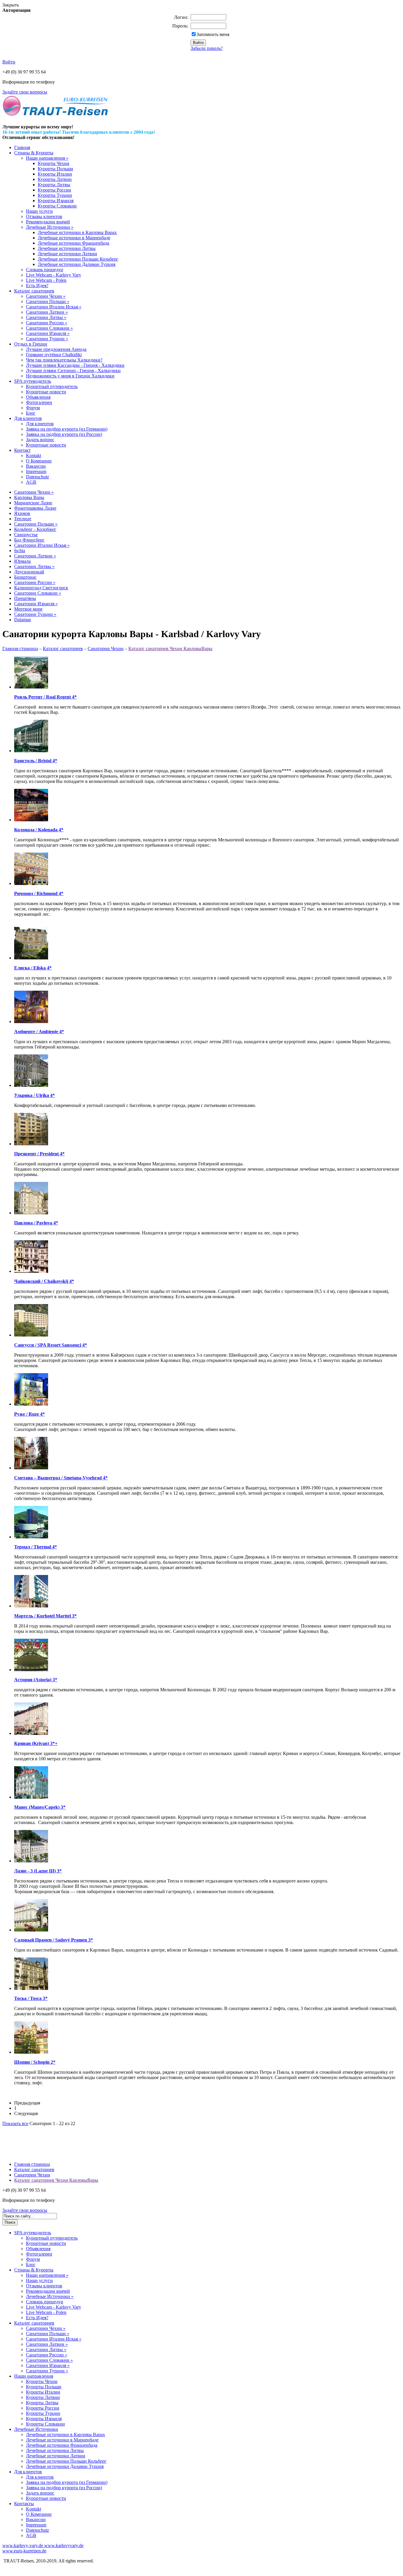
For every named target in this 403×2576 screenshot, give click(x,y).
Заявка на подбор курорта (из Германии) (67, 429)
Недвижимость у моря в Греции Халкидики (70, 376)
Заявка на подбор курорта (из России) (64, 434)
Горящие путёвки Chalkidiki (54, 355)
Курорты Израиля (56, 201)
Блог (31, 413)
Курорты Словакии (57, 206)
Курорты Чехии (54, 163)
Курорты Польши (55, 169)
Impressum (36, 471)
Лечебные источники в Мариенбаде (74, 238)
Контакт (22, 450)
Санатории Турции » (47, 339)
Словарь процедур (45, 270)
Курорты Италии (55, 174)
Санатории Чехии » (46, 296)
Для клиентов (28, 418)
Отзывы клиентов (44, 216)
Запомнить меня (213, 34)
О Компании (39, 461)
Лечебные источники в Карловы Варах (77, 232)
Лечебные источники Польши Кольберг (78, 259)
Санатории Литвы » (46, 317)
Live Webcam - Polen (46, 280)
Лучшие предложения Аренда (56, 349)
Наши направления (34, 2376)
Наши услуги (39, 211)
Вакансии (36, 466)
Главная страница (20, 649)
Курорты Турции (55, 195)
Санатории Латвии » (47, 312)
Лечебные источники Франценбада (73, 243)
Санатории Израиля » (48, 333)
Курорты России (54, 190)
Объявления (38, 397)
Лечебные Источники (36, 2429)
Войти (9, 62)
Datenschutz (37, 477)
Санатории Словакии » (49, 328)
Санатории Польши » (48, 301)
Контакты (24, 2504)
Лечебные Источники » (50, 227)
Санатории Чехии (106, 649)
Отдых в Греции (31, 344)
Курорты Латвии (55, 179)
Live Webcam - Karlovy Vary (54, 275)
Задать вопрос (40, 440)
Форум (33, 408)
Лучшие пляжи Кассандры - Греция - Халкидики (75, 365)
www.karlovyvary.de (63, 2545)
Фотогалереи (39, 402)
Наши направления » (47, 158)
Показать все (15, 2123)
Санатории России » (47, 323)
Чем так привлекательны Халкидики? (64, 360)
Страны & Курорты (34, 153)
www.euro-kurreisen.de (24, 2551)
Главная (22, 147)
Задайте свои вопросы (25, 92)
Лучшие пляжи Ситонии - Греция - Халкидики (73, 371)
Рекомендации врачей (48, 222)
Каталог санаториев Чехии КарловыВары (170, 649)
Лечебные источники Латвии (67, 254)
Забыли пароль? (207, 48)
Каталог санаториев (34, 291)
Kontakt (33, 455)
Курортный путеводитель (52, 386)
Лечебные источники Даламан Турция (77, 264)
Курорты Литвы (54, 185)
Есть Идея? (37, 286)
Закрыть (11, 5)
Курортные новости (46, 392)
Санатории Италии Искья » (54, 307)
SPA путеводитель (33, 381)
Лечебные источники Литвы (67, 248)
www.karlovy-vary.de (23, 2545)
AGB (31, 482)
